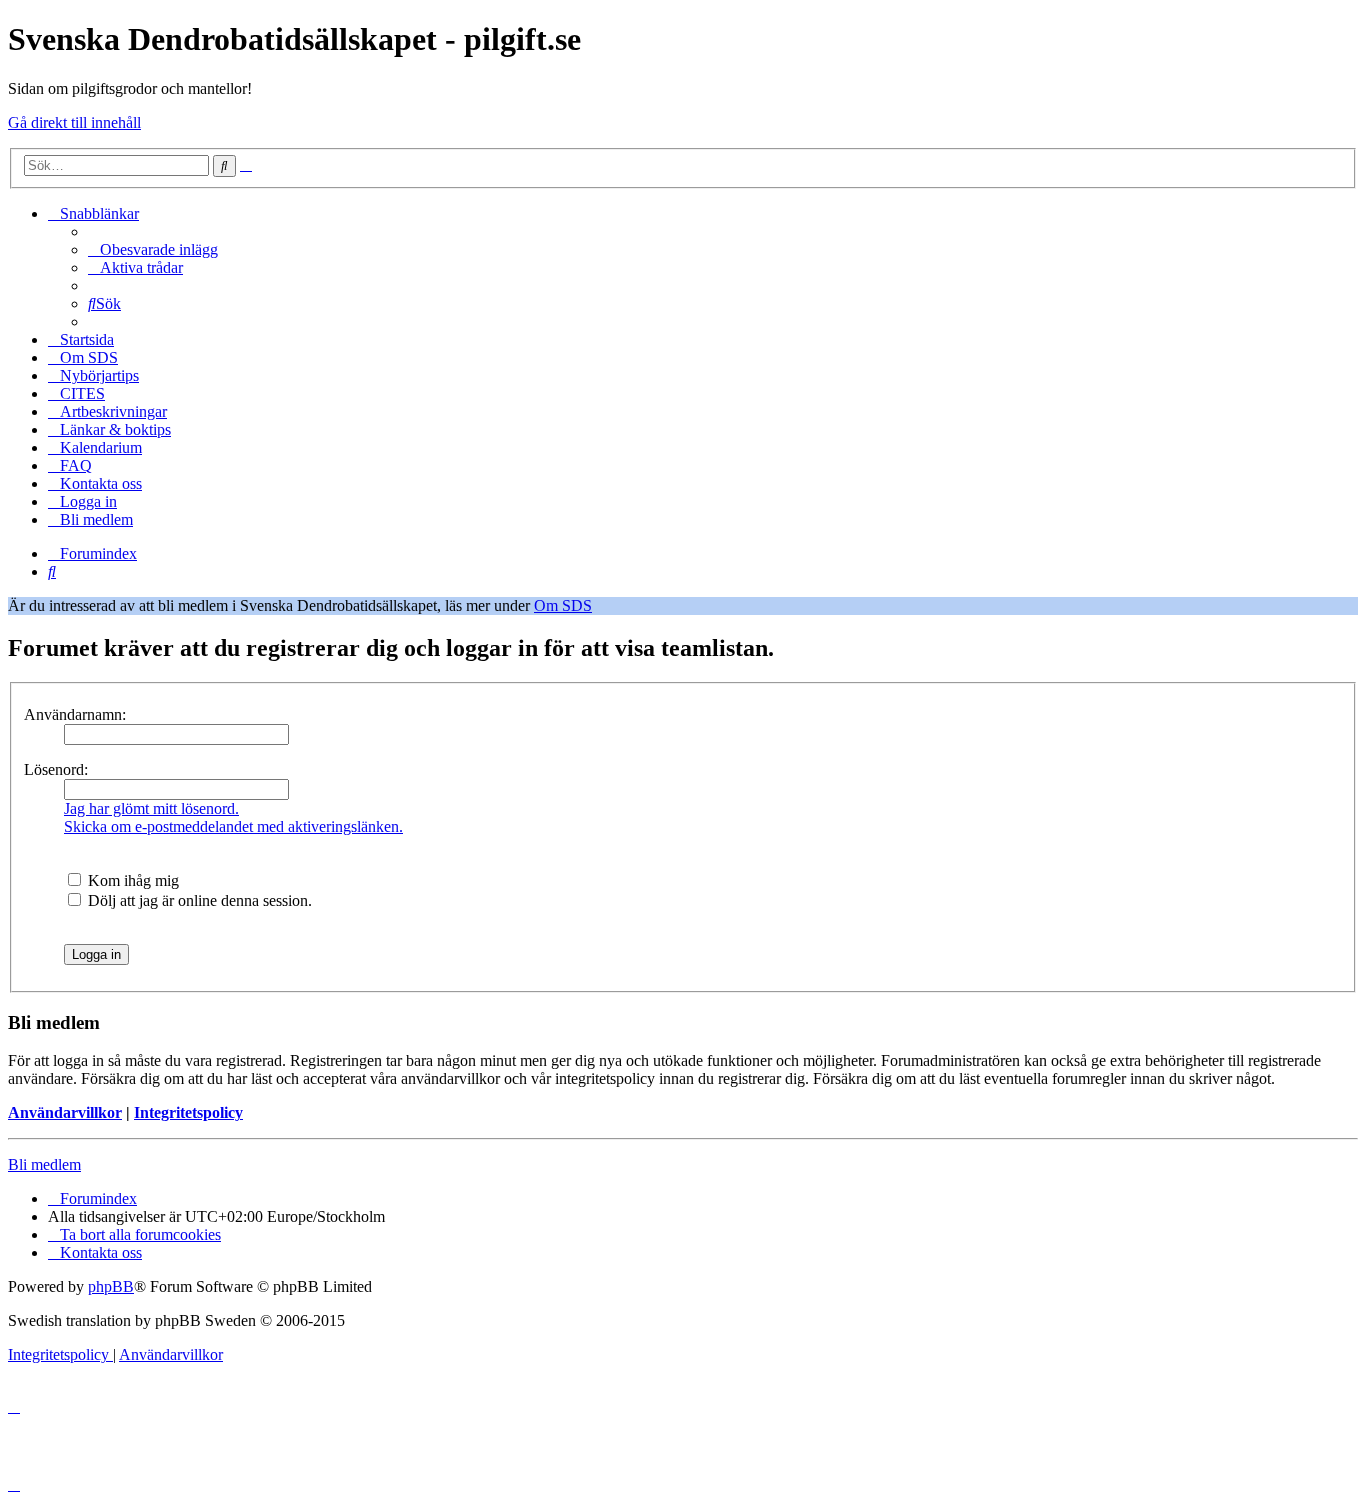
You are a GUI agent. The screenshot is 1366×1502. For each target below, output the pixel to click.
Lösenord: (56, 769)
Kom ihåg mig (131, 880)
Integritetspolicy (188, 1112)
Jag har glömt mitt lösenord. (151, 808)
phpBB (111, 1286)
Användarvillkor (65, 1112)
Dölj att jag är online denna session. (198, 900)
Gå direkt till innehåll (74, 122)
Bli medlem (44, 1164)
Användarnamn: (75, 714)
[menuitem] (153, 249)
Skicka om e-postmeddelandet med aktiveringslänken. (233, 826)
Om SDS (563, 605)
